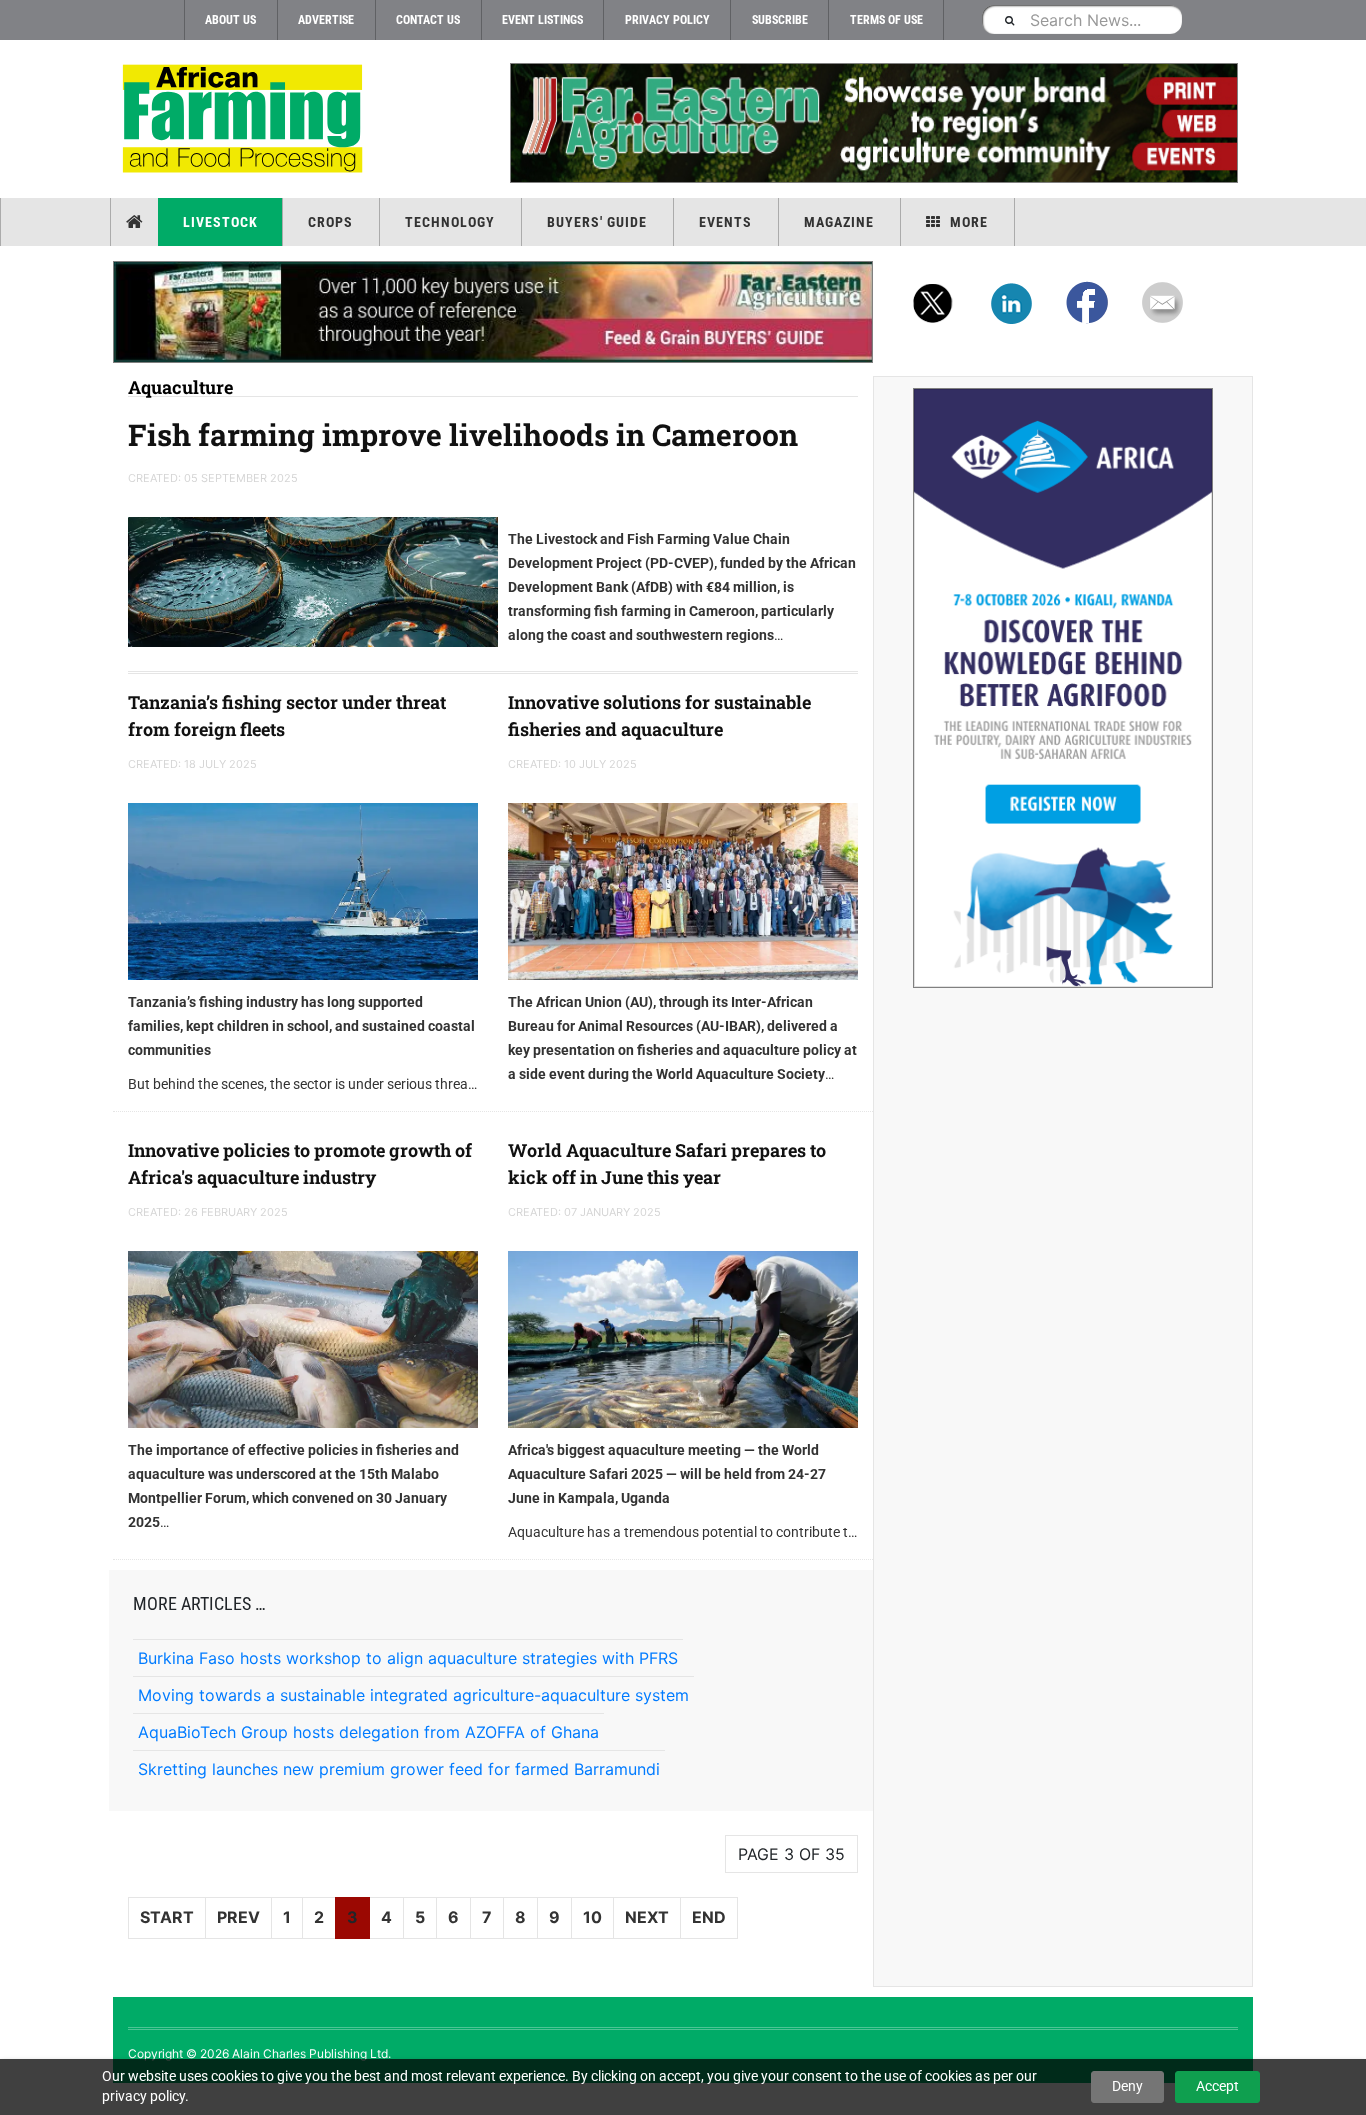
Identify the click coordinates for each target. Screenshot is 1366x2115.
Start (167, 1917)
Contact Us (428, 20)
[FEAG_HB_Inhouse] (493, 312)
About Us (230, 20)
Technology (450, 222)
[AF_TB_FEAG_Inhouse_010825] (873, 123)
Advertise (326, 20)
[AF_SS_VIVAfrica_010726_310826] (1063, 688)
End (709, 1917)
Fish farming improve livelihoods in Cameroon (463, 434)
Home (136, 222)
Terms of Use (886, 20)
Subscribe (780, 20)
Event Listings (542, 20)
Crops (330, 222)
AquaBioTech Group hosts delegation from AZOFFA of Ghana (368, 1732)
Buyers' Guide (597, 222)
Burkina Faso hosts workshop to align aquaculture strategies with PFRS (408, 1658)
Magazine (839, 222)
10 (592, 1917)
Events (725, 222)
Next (647, 1917)
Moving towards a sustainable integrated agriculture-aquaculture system (413, 1695)
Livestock (220, 222)
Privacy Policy (667, 20)
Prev (238, 1917)
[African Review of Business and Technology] (245, 120)
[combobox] (1082, 19)
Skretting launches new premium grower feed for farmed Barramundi (399, 1769)
